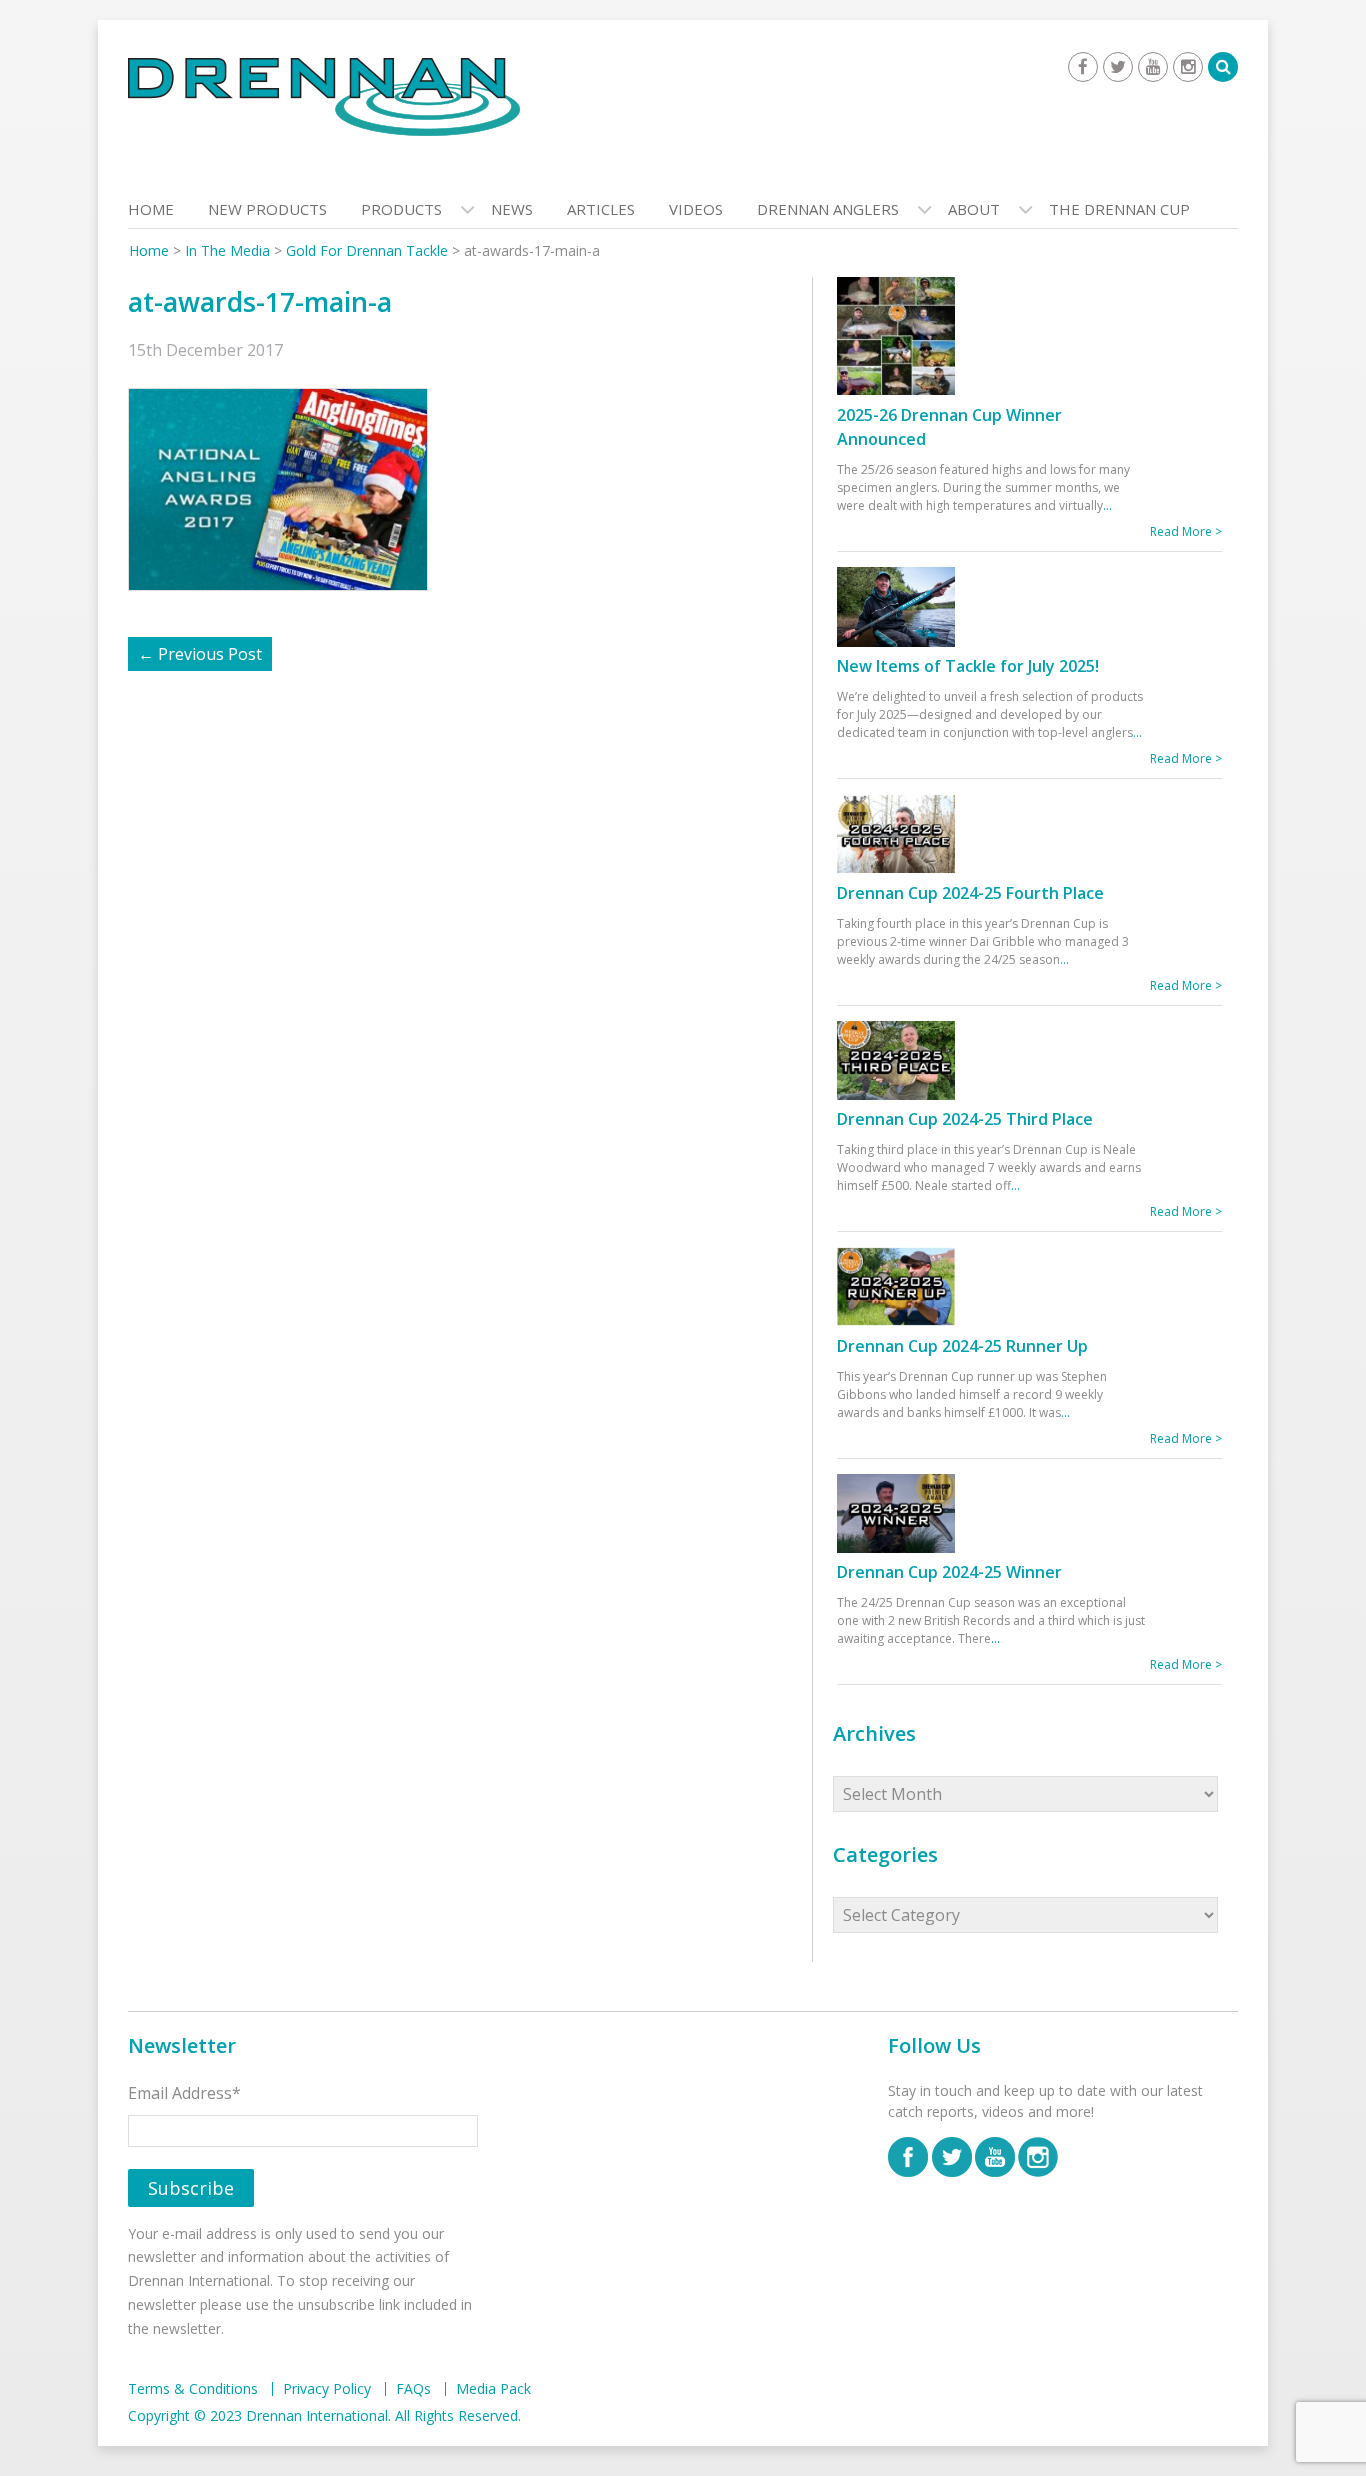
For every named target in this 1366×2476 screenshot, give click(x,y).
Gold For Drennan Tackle (367, 250)
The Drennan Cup (1119, 209)
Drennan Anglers (828, 209)
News (512, 209)
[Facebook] (1083, 67)
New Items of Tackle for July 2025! (968, 666)
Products (401, 209)
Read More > (1186, 531)
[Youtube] (1153, 67)
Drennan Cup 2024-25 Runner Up (962, 1346)
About (974, 209)
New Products (267, 209)
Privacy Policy (327, 2389)
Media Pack (493, 2389)
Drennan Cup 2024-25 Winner (949, 1572)
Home (151, 209)
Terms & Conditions (193, 2389)
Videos (696, 209)
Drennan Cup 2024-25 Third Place (965, 1119)
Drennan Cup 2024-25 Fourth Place (970, 893)
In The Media (227, 250)
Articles (601, 209)
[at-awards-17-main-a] (288, 488)
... (1107, 505)
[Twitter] (1118, 67)
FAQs (413, 2389)
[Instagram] (1188, 67)
